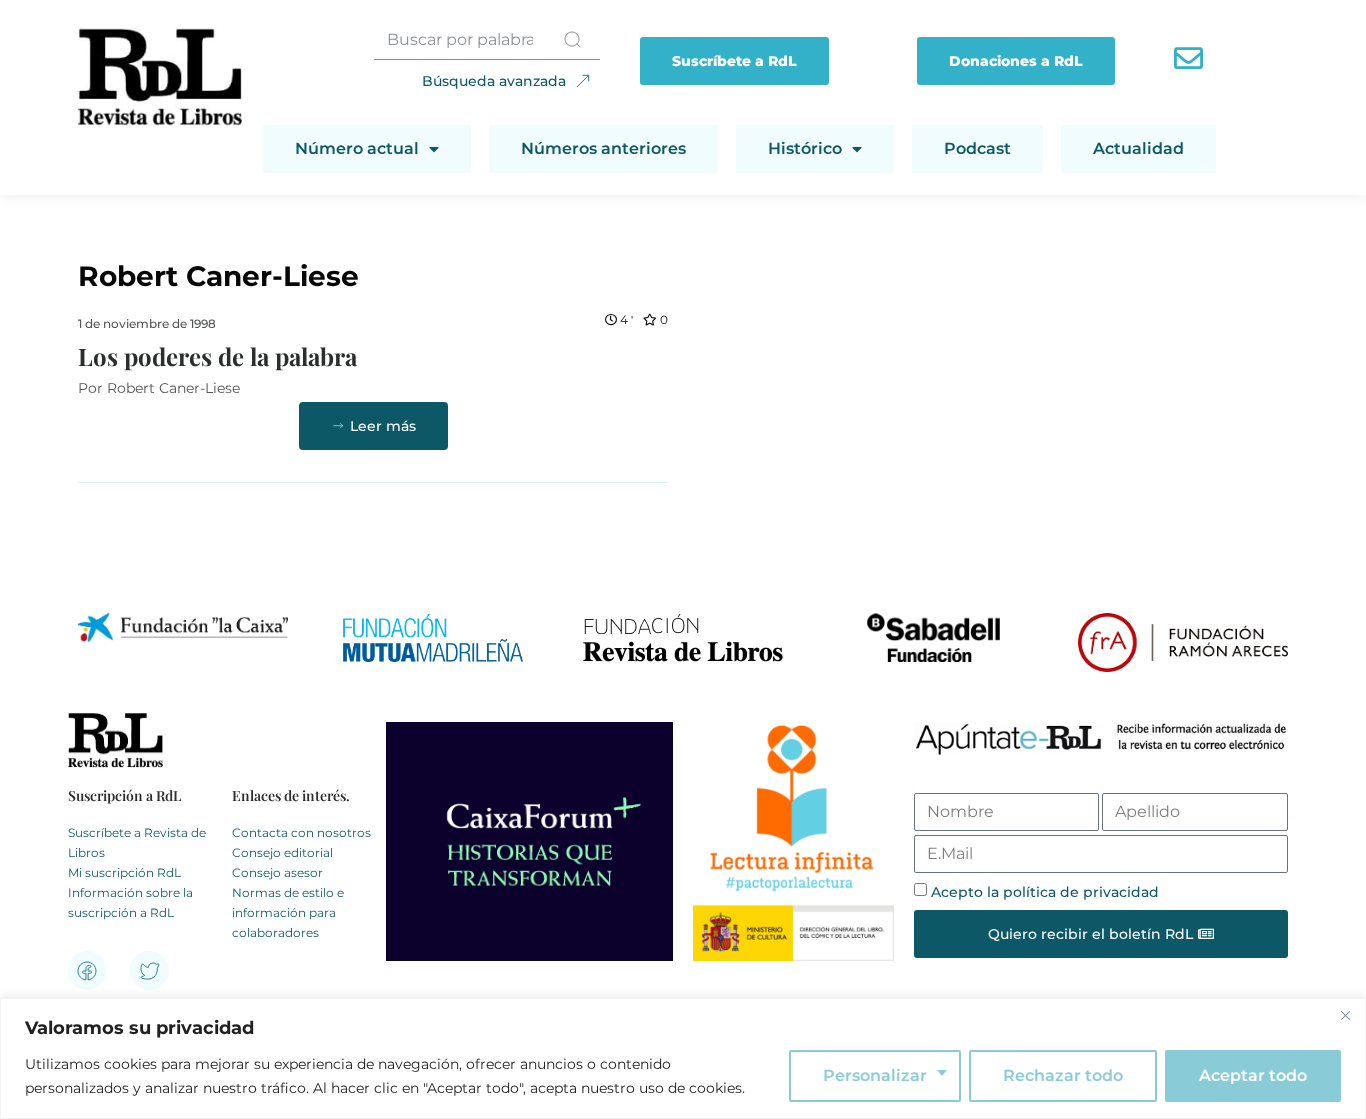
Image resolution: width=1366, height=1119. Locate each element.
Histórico (805, 148)
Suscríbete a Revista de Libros (137, 842)
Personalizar (875, 1075)
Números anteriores (603, 148)
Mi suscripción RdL (124, 872)
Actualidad (1138, 148)
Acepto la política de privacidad (1045, 892)
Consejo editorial (282, 852)
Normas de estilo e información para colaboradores (288, 912)
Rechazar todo (1063, 1075)
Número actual (357, 148)
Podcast (977, 148)
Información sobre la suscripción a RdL (130, 902)
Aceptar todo (1253, 1075)
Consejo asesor (277, 872)
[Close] (1345, 1015)
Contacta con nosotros (301, 832)
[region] (683, 1058)
